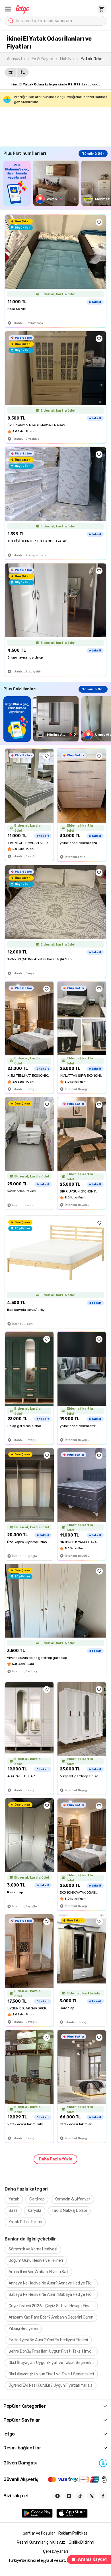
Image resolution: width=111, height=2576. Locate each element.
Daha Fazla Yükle (55, 2159)
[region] (57, 183)
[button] (8, 9)
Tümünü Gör (93, 154)
